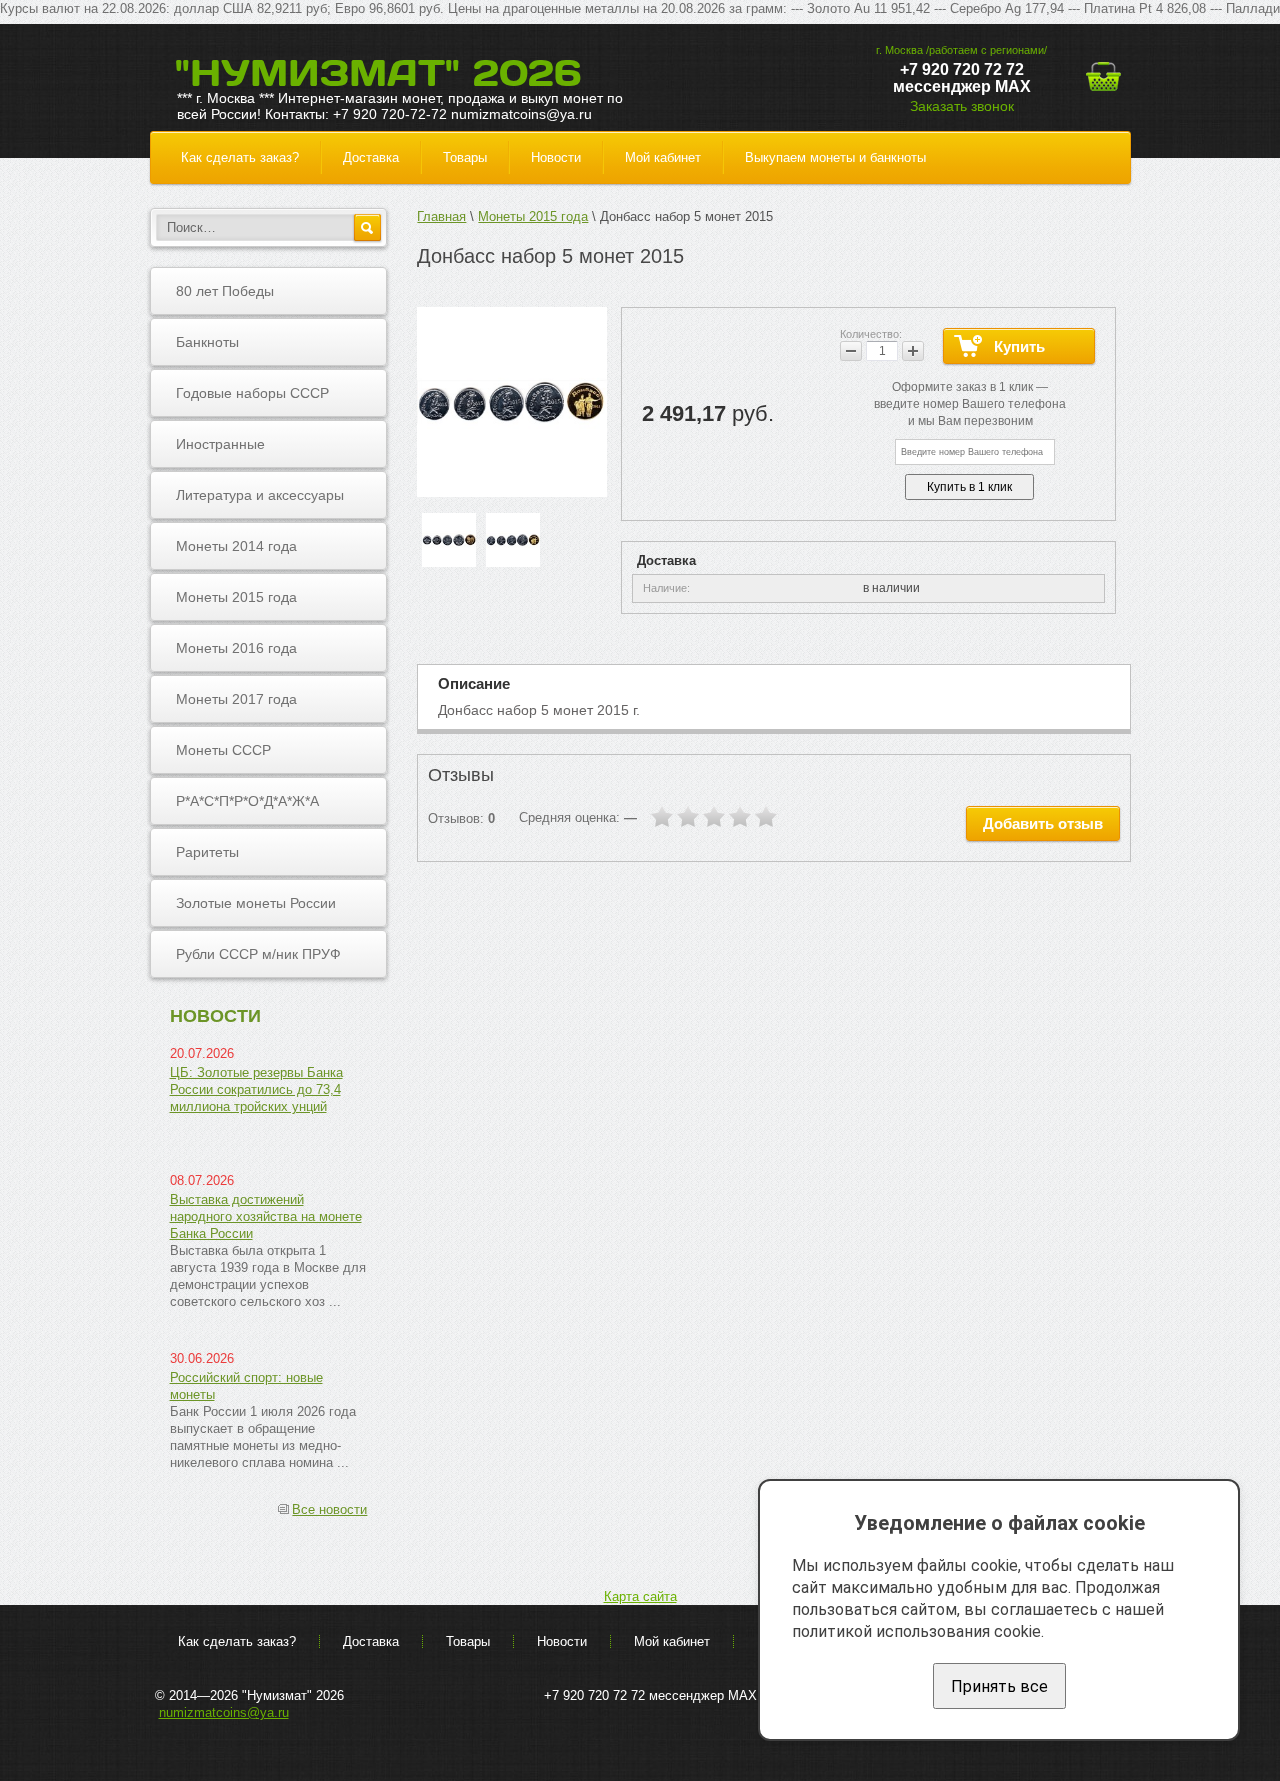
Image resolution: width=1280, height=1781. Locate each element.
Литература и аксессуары (260, 495)
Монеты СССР (223, 750)
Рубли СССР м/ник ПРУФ (258, 954)
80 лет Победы (225, 291)
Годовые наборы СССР (252, 393)
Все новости (329, 1509)
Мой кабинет (663, 157)
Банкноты (207, 342)
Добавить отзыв (1043, 823)
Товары (465, 157)
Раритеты (207, 852)
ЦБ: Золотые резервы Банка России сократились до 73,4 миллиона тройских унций (256, 1089)
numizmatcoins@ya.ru (224, 1712)
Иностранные (220, 444)
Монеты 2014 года (236, 546)
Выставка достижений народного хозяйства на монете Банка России (266, 1216)
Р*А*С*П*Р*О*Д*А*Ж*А (247, 801)
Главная (441, 216)
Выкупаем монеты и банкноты (835, 157)
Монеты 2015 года (236, 597)
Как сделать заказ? (240, 157)
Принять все (999, 1686)
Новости (556, 157)
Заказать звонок (962, 106)
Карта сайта (640, 1596)
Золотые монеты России (256, 903)
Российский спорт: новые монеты (246, 1386)
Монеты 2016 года (236, 648)
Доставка (371, 157)
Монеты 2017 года (236, 699)
